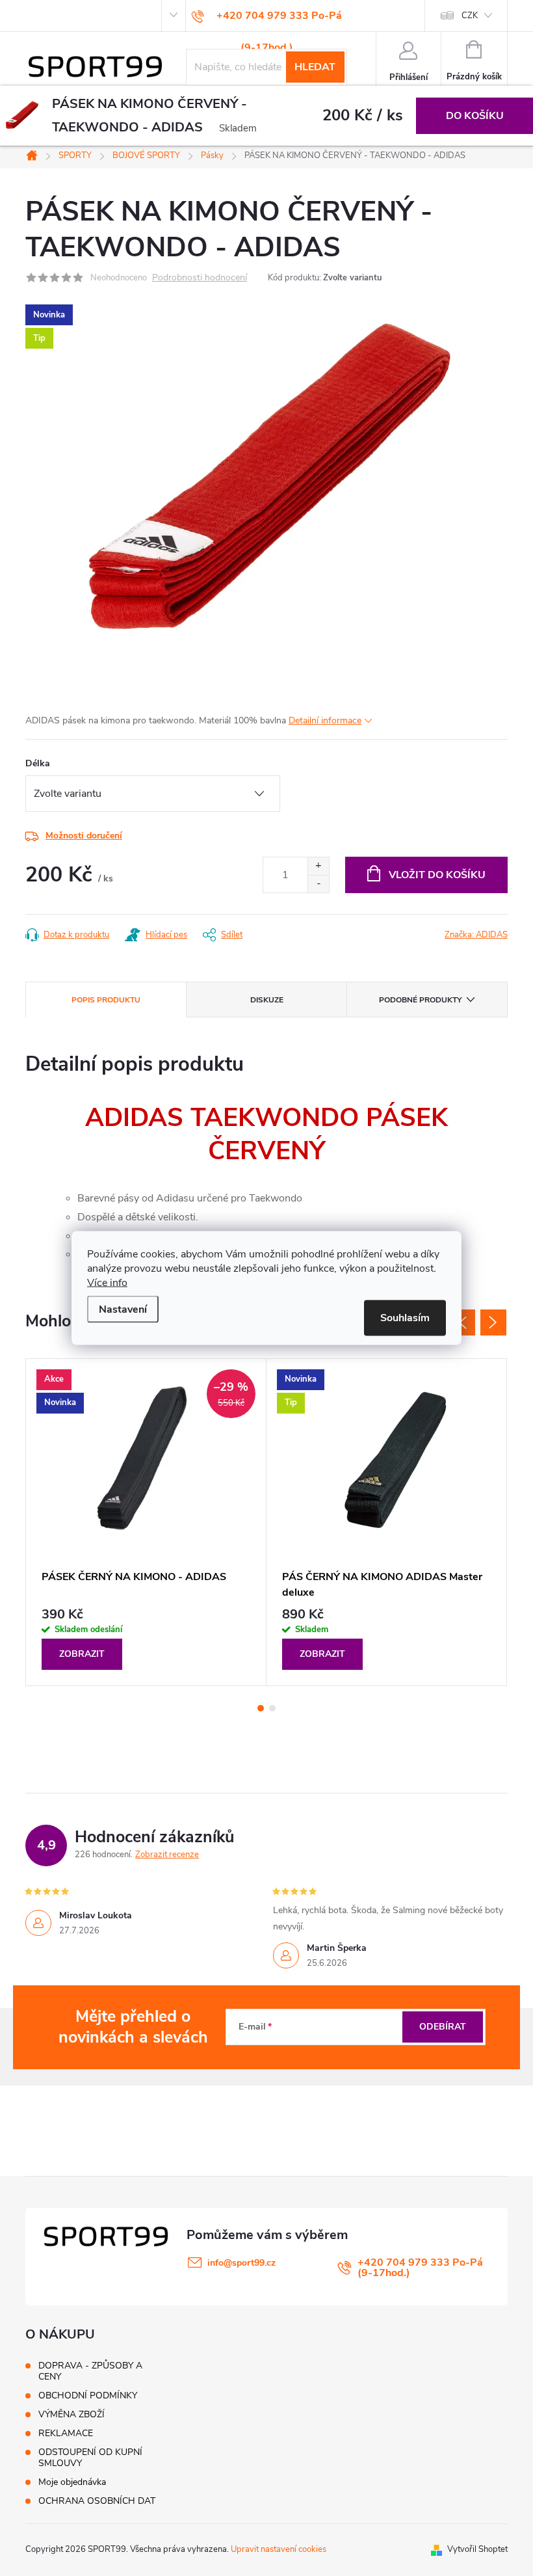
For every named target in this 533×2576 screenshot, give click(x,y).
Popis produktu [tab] (106, 1000)
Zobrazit (82, 1654)
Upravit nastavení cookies (279, 2549)
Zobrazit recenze (167, 1855)
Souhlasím (405, 1318)
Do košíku (475, 116)
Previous (462, 1322)
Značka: (476, 935)
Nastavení (123, 1309)
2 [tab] (272, 1708)
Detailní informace (325, 720)
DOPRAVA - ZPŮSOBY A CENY (90, 2371)
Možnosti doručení (84, 836)
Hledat (315, 67)
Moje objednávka (72, 2482)
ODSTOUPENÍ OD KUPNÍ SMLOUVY (90, 2458)
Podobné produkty (420, 1000)
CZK (470, 16)
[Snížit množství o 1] (318, 884)
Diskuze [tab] (267, 1000)
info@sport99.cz (241, 2263)
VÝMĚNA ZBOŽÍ (71, 2414)
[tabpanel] (146, 1522)
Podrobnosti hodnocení (200, 278)
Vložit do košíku (437, 875)
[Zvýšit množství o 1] (318, 866)
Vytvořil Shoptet (477, 2549)
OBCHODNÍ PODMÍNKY (88, 2395)
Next (493, 1322)
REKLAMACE (66, 2433)
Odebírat (443, 2027)
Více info (107, 1283)
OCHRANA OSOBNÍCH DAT (97, 2501)
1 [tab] (261, 1708)
